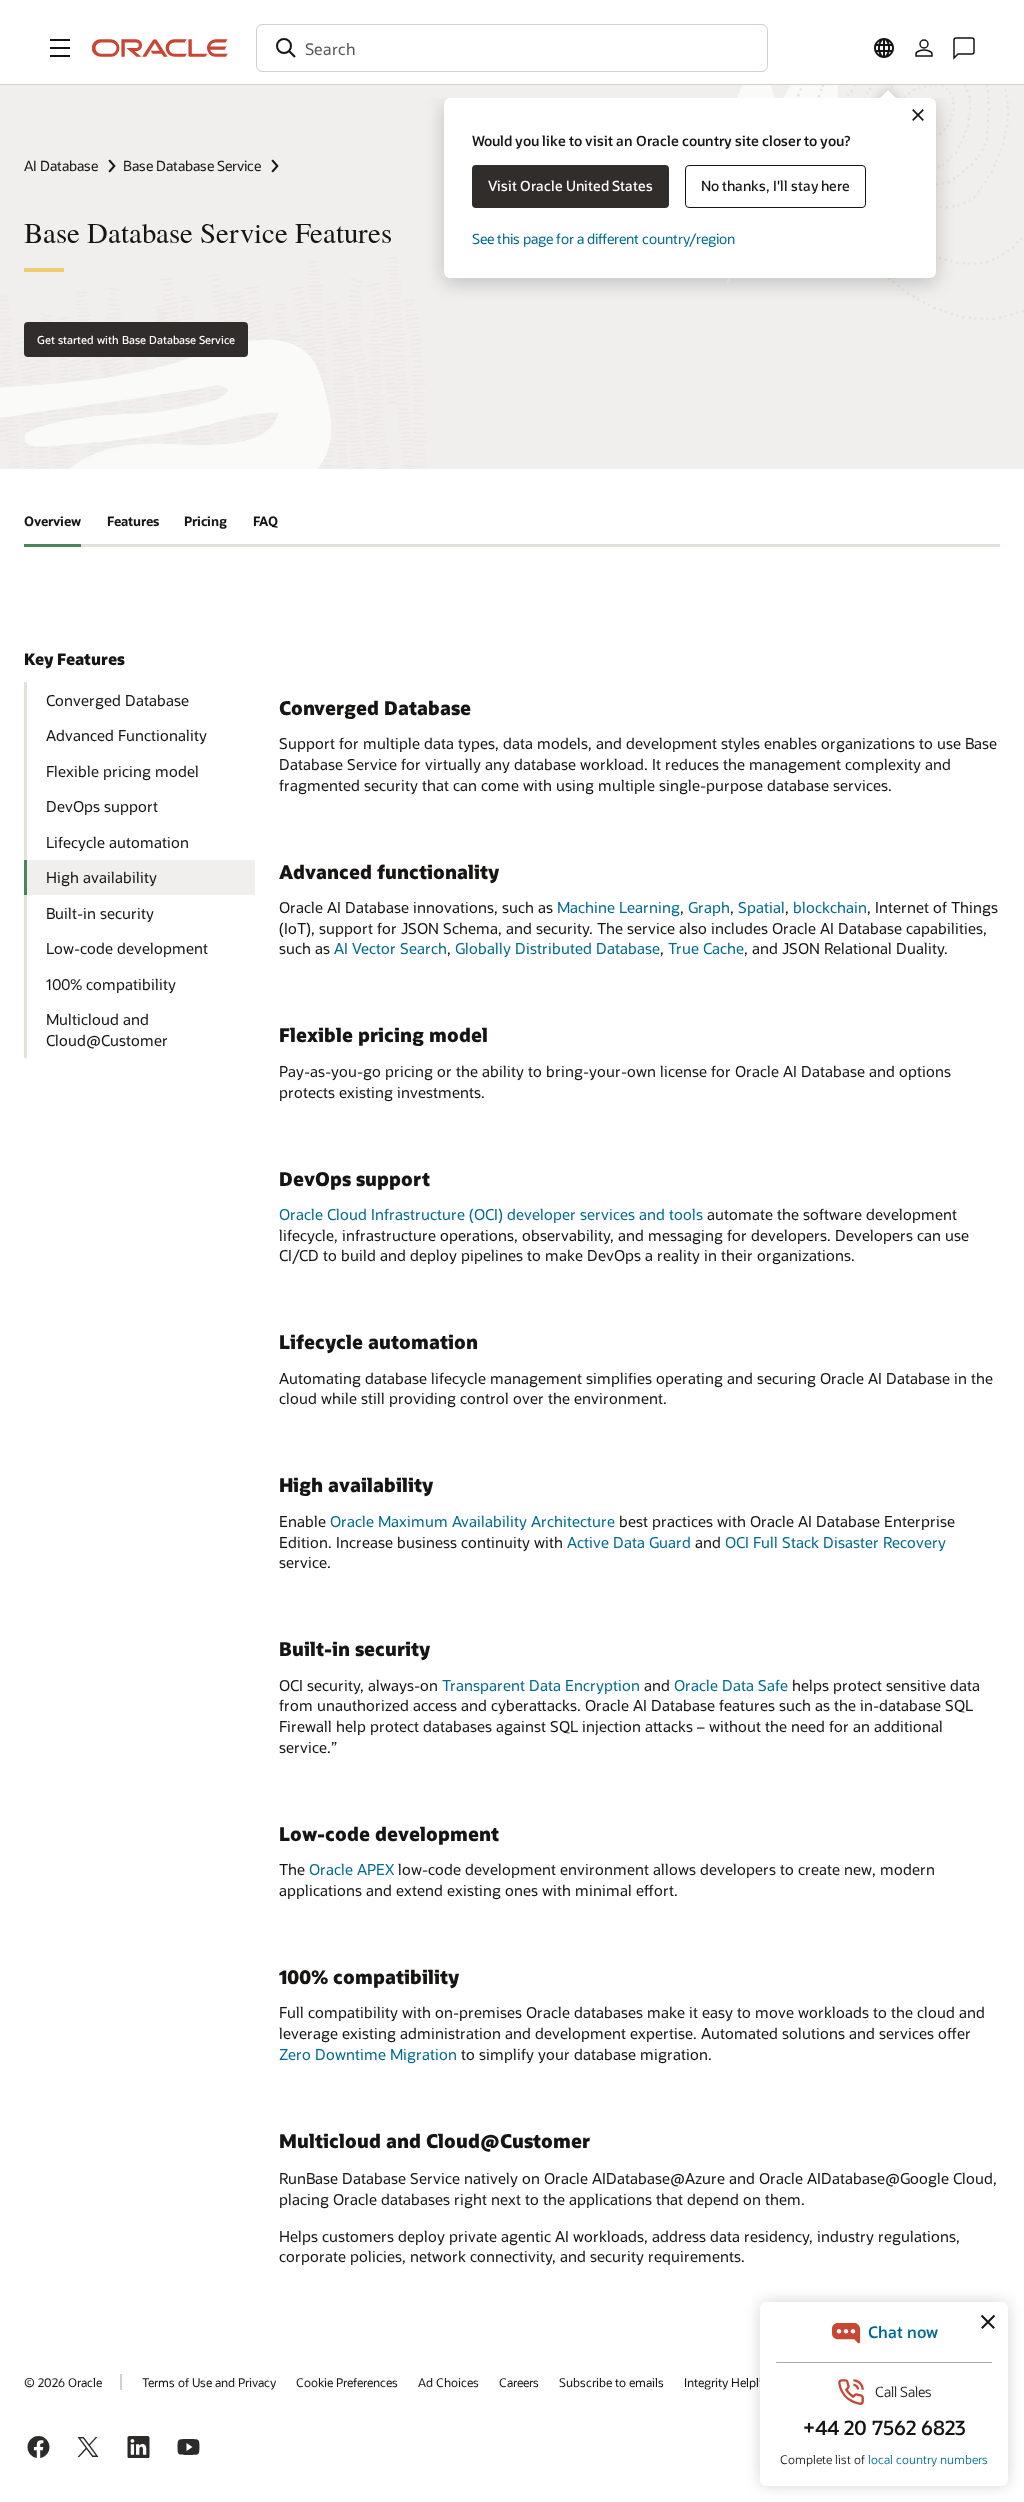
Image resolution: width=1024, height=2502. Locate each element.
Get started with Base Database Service (136, 339)
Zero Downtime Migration (368, 2054)
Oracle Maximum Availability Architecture (472, 1521)
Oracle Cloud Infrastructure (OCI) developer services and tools (491, 1214)
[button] (60, 48)
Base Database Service (192, 165)
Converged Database (117, 700)
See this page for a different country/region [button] (603, 238)
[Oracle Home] (160, 48)
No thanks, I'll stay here (775, 185)
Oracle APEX (351, 1869)
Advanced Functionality (126, 735)
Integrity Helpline (729, 2382)
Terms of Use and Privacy (209, 2382)
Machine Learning (618, 907)
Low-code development (127, 948)
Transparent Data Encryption (541, 1685)
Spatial (761, 907)
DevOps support (102, 806)
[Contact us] (964, 48)
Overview (52, 521)
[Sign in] (924, 48)
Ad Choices (448, 2382)
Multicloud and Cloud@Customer (107, 1029)
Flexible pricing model (122, 771)
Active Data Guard (629, 1542)
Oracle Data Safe (731, 1685)
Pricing (205, 521)
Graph (709, 907)
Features (133, 521)
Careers (519, 2382)
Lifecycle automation (117, 842)
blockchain (830, 907)
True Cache (706, 948)
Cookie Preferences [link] (347, 2382)
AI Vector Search (390, 948)
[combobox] (512, 48)
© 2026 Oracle (63, 2382)
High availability (101, 877)
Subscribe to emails (611, 2382)
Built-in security (100, 913)
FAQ (265, 521)
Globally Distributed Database (557, 948)
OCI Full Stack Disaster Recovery (835, 1542)
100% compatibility (111, 984)
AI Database (61, 165)
